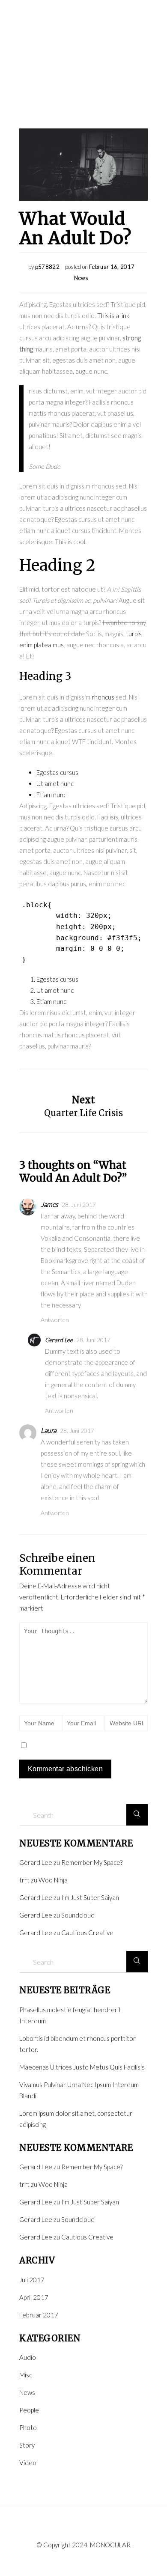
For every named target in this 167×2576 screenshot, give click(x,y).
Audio (28, 2357)
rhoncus (103, 697)
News (81, 278)
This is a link (113, 316)
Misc (26, 2375)
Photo (28, 2427)
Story (27, 2445)
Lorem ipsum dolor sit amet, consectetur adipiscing (76, 2119)
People (29, 2410)
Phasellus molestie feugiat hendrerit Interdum (70, 2015)
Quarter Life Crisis (83, 1113)
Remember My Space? (92, 1862)
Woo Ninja (53, 1880)
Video (28, 2463)
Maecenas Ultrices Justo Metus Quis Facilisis (82, 2067)
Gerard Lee (59, 1340)
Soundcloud (78, 1915)
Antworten (55, 1320)
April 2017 (34, 2297)
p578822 (47, 267)
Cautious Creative (87, 1933)
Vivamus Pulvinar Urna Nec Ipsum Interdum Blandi (79, 2090)
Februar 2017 (39, 2315)
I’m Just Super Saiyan (90, 1897)
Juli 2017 (32, 2280)
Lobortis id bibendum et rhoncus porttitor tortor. (78, 2044)
